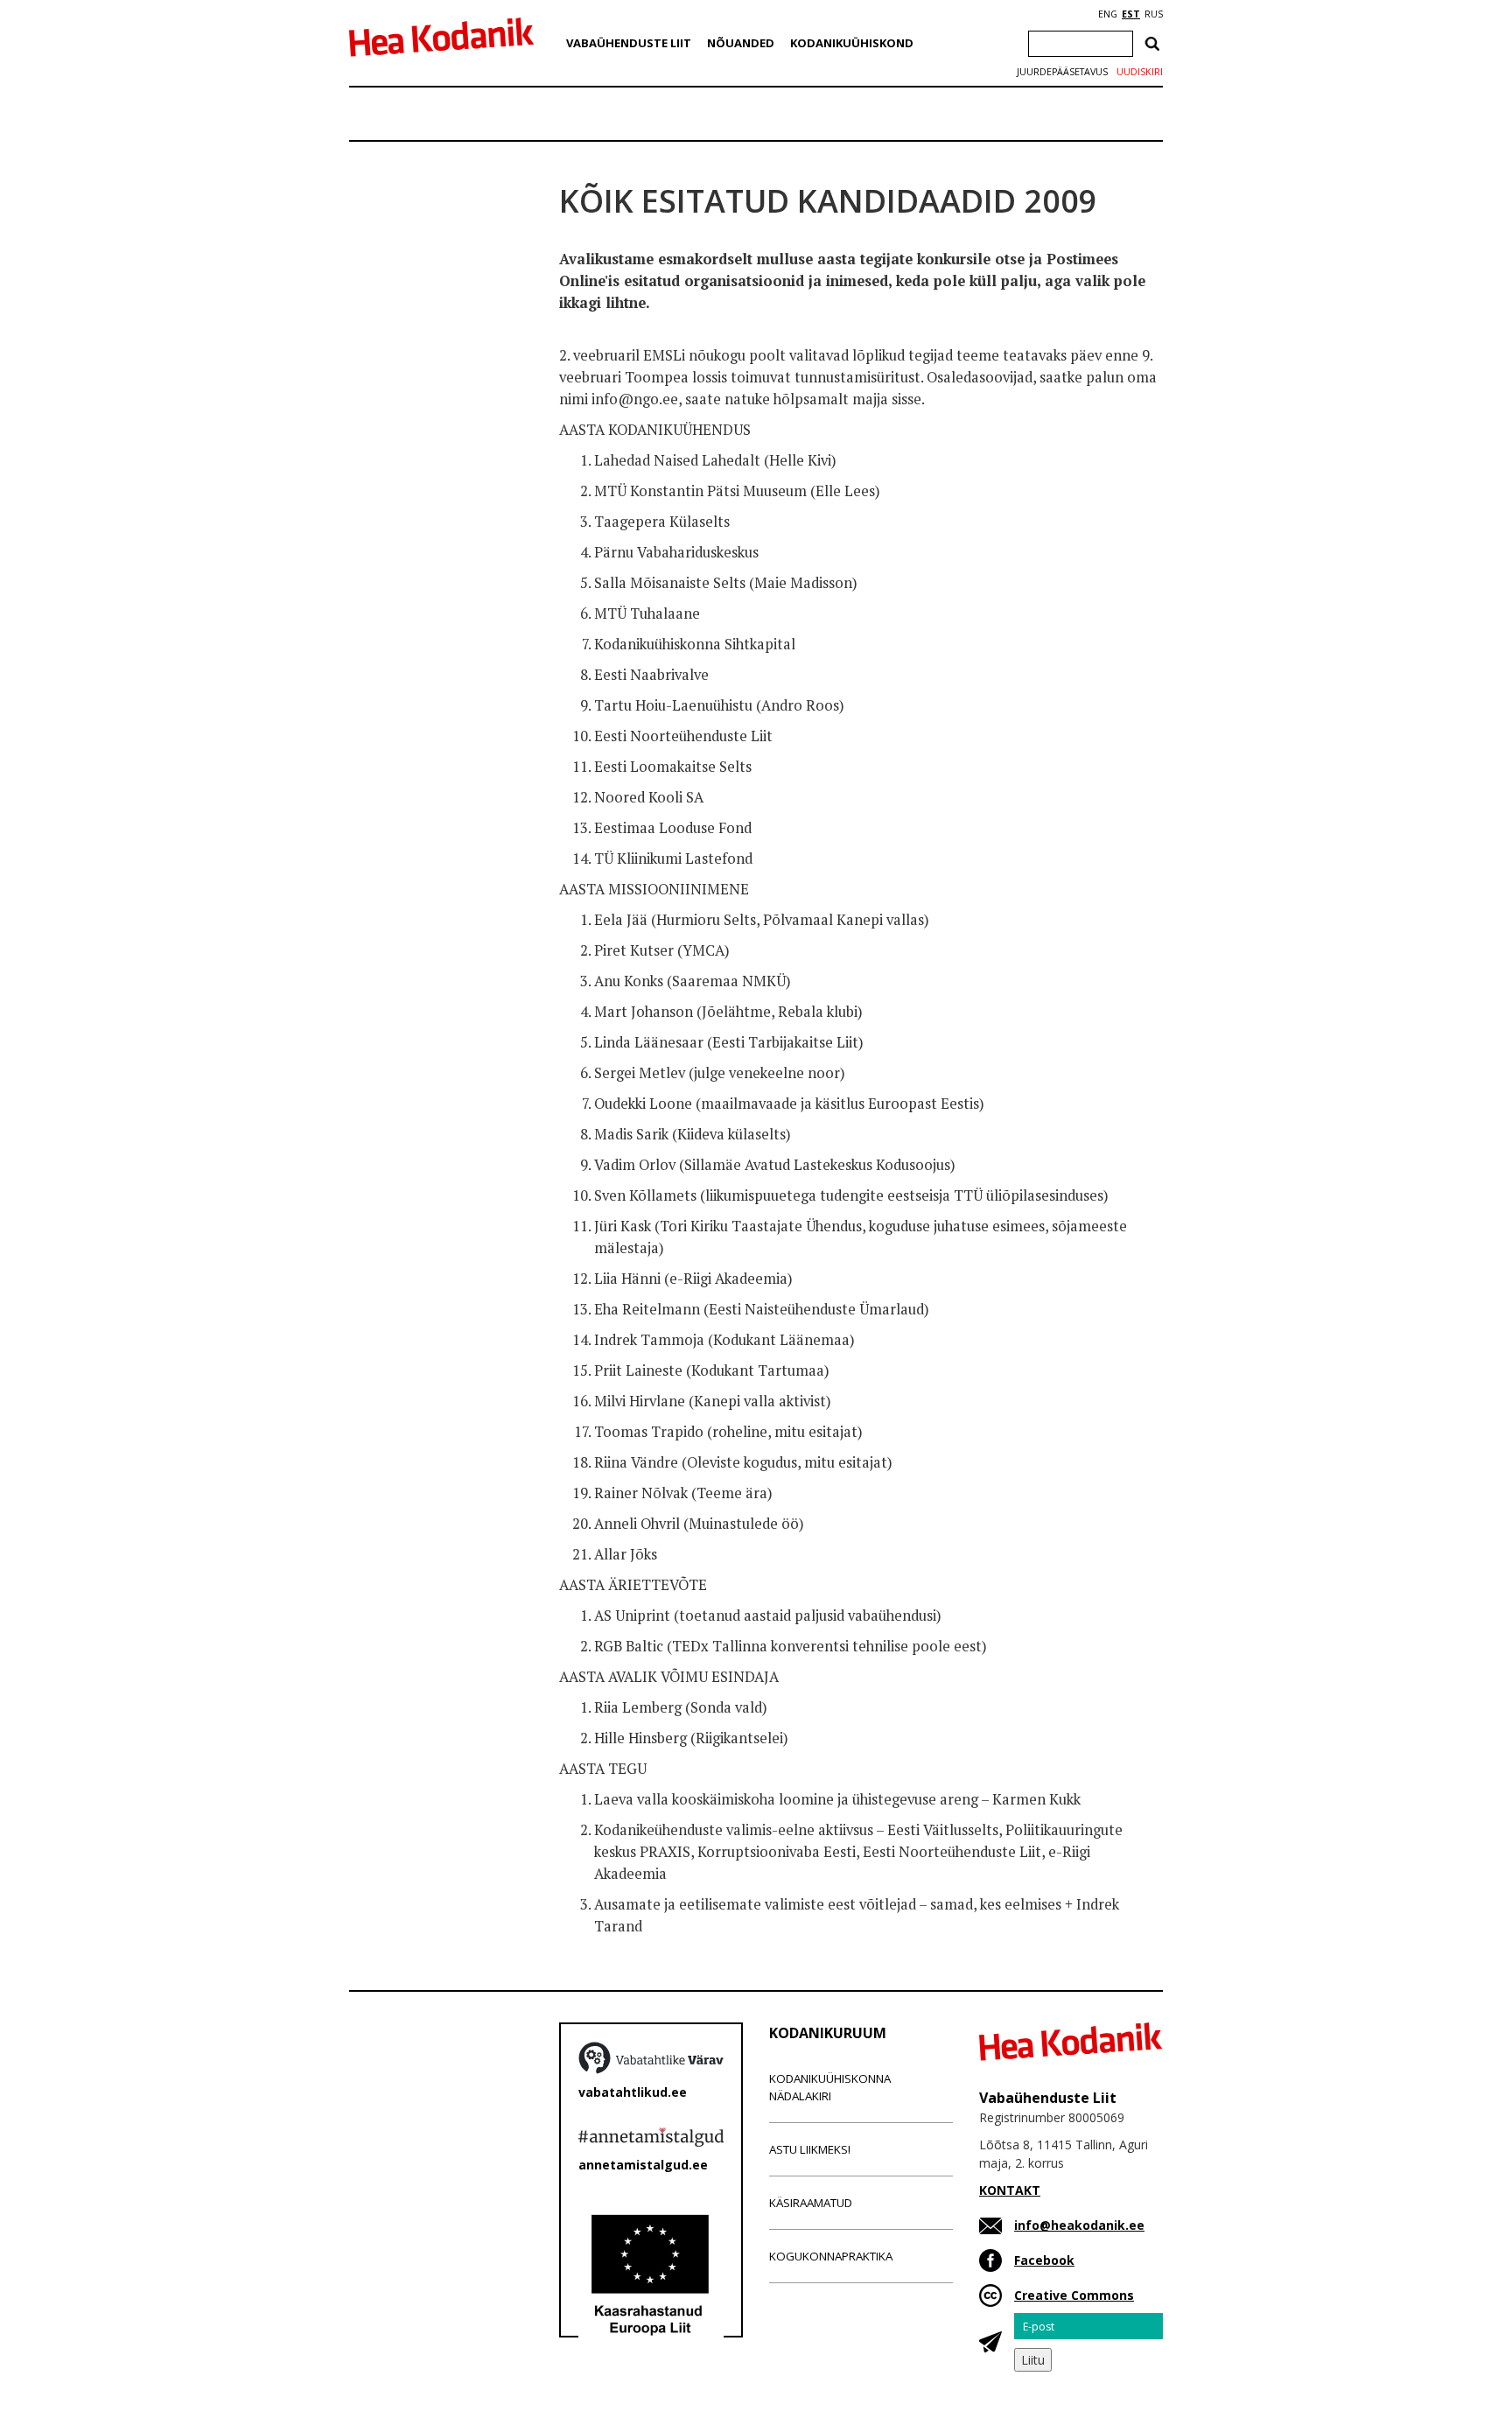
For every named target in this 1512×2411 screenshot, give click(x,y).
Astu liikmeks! (810, 2149)
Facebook (1044, 2260)
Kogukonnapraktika (831, 2256)
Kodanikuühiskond (852, 43)
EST (1131, 14)
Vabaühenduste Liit (629, 43)
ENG (1108, 14)
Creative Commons (1074, 2295)
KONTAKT (1010, 2190)
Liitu (1033, 2360)
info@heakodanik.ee (1079, 2225)
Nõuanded (741, 43)
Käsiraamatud (811, 2203)
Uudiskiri (1140, 72)
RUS (1154, 14)
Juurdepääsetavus (1062, 72)
